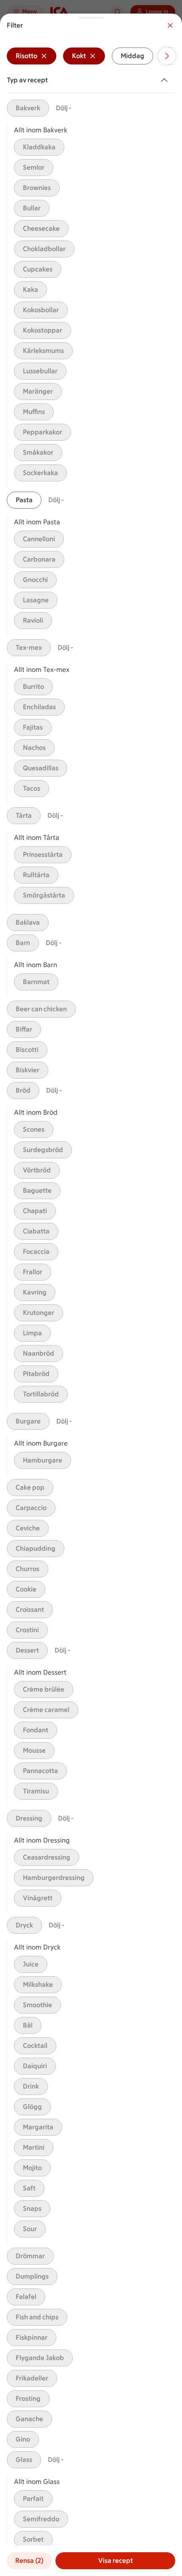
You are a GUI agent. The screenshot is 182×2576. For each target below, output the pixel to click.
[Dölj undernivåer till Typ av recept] (166, 80)
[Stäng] (170, 25)
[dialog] (91, 1295)
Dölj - (64, 108)
